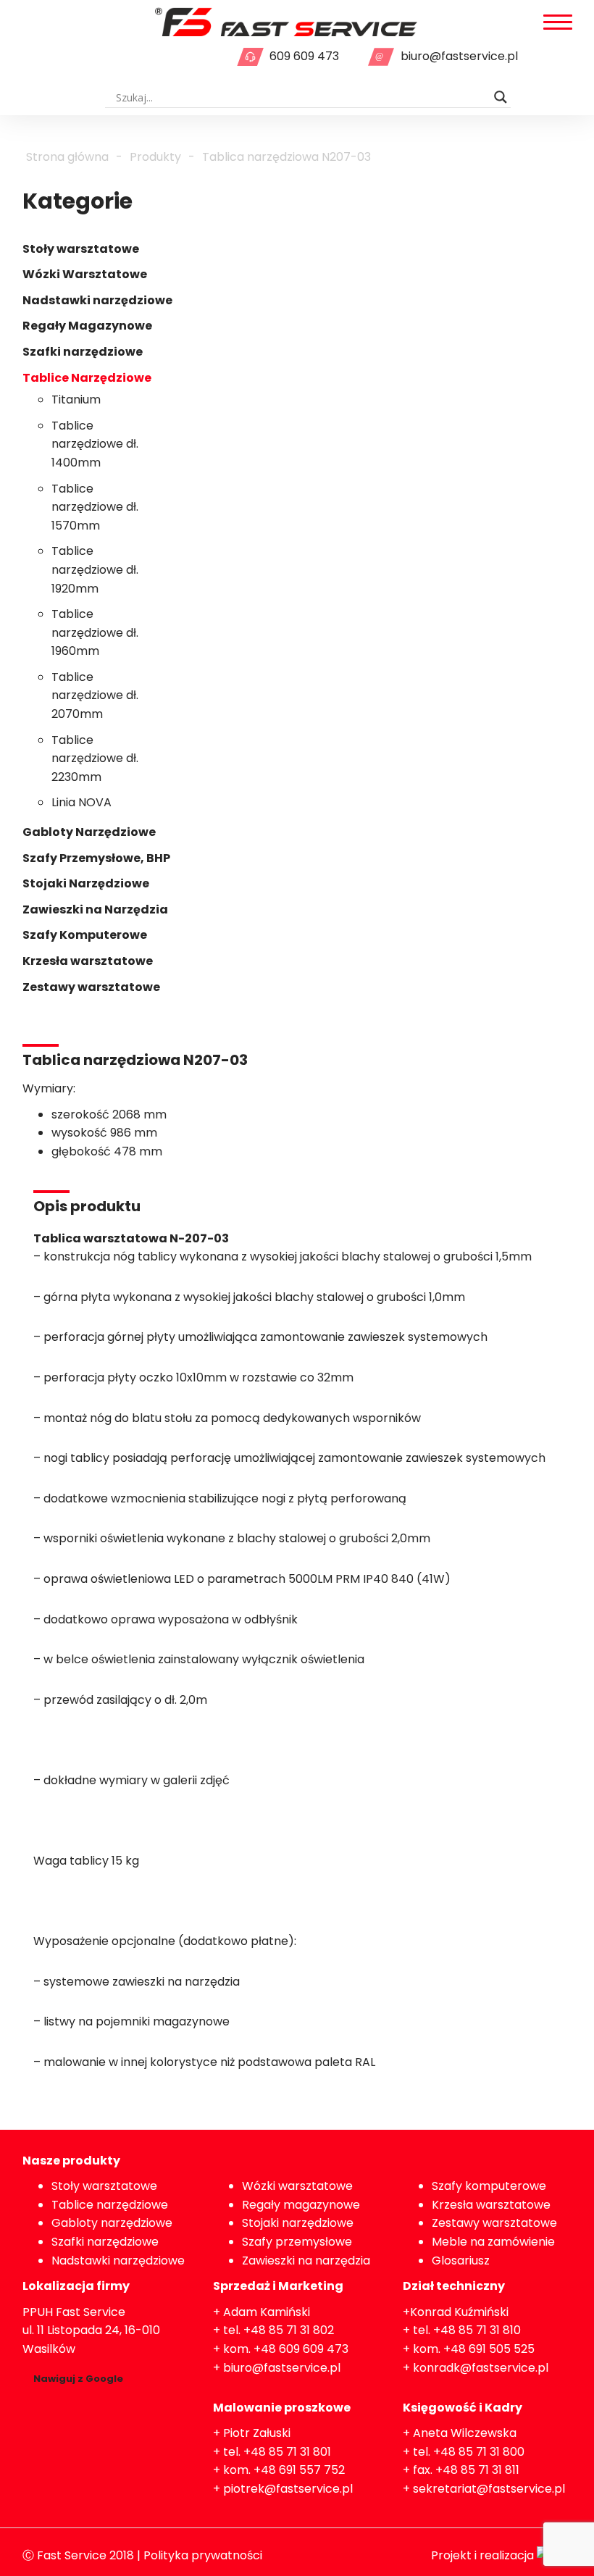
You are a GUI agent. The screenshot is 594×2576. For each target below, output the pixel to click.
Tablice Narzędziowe (87, 378)
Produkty (155, 157)
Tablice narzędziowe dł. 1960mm (95, 632)
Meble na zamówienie (493, 2242)
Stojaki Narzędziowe (86, 883)
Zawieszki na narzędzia (306, 2261)
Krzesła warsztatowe (88, 961)
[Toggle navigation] (558, 23)
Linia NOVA (81, 802)
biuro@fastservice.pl (459, 56)
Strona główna (67, 157)
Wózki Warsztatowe (85, 274)
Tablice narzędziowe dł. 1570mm (95, 507)
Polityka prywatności (203, 2555)
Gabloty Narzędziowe (89, 832)
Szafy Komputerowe (85, 935)
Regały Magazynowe (87, 326)
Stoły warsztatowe (81, 249)
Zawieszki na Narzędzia (95, 909)
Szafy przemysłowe (297, 2242)
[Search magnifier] (501, 97)
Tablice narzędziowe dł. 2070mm (95, 695)
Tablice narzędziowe (110, 2205)
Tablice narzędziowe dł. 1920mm (95, 569)
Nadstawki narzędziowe (97, 300)
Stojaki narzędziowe (298, 2223)
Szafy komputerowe (489, 2186)
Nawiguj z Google (78, 2379)
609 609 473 (304, 56)
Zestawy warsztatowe (91, 987)
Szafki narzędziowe (83, 352)
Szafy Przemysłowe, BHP (96, 858)
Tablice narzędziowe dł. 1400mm (95, 444)
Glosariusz (461, 2261)
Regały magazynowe (301, 2205)
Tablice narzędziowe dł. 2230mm (95, 758)
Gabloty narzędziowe (112, 2223)
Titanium (76, 400)
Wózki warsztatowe (297, 2186)
